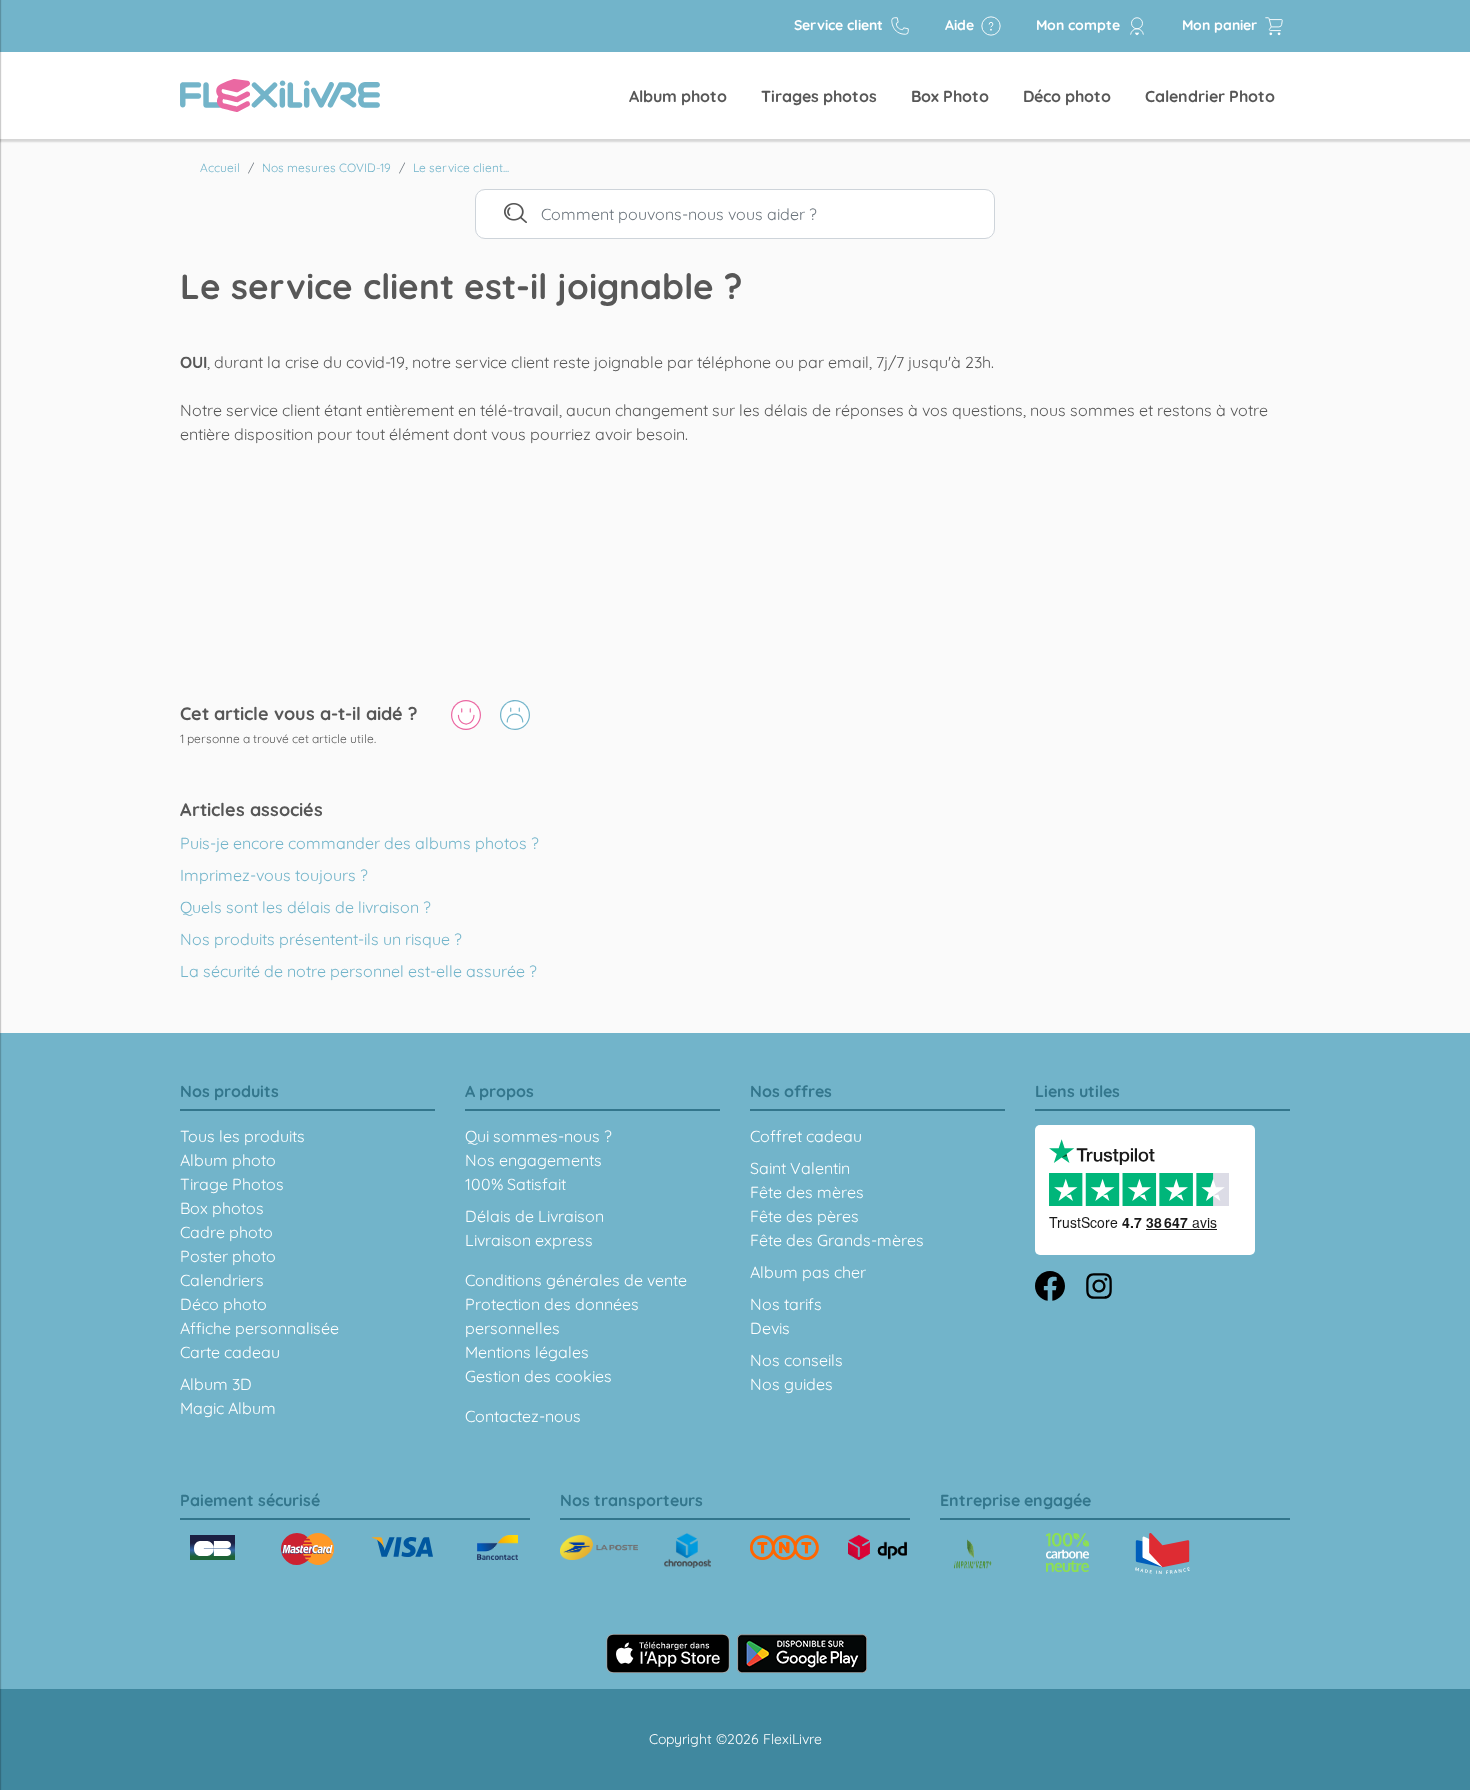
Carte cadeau (230, 1352)
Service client (840, 25)
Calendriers (222, 1280)
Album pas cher (808, 1272)
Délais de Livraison (534, 1216)
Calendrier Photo (1210, 96)
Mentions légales (527, 1352)
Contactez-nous (523, 1416)
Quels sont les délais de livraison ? (305, 907)
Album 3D (216, 1384)
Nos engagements (533, 1160)
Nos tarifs (786, 1304)
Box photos (222, 1208)
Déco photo (1067, 96)
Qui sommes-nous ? (538, 1136)
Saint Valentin (800, 1168)
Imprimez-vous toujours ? (274, 875)
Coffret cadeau (806, 1136)
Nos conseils (796, 1360)
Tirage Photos (232, 1184)
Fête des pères (804, 1216)
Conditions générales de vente (576, 1280)
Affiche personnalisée (259, 1328)
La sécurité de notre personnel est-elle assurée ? (358, 971)
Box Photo (950, 96)
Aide (961, 25)
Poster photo (228, 1256)
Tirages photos (819, 96)
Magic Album (228, 1408)
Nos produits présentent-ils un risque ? (321, 939)
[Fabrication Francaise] (1067, 1552)
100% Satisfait (515, 1184)
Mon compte (1080, 25)
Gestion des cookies (538, 1376)
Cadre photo (226, 1232)
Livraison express (529, 1240)
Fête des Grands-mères (837, 1240)
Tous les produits (242, 1136)
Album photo (678, 96)
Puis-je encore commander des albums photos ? (359, 843)
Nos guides (791, 1384)
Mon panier (1221, 25)
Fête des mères (807, 1192)
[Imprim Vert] (972, 1555)
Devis (770, 1328)
